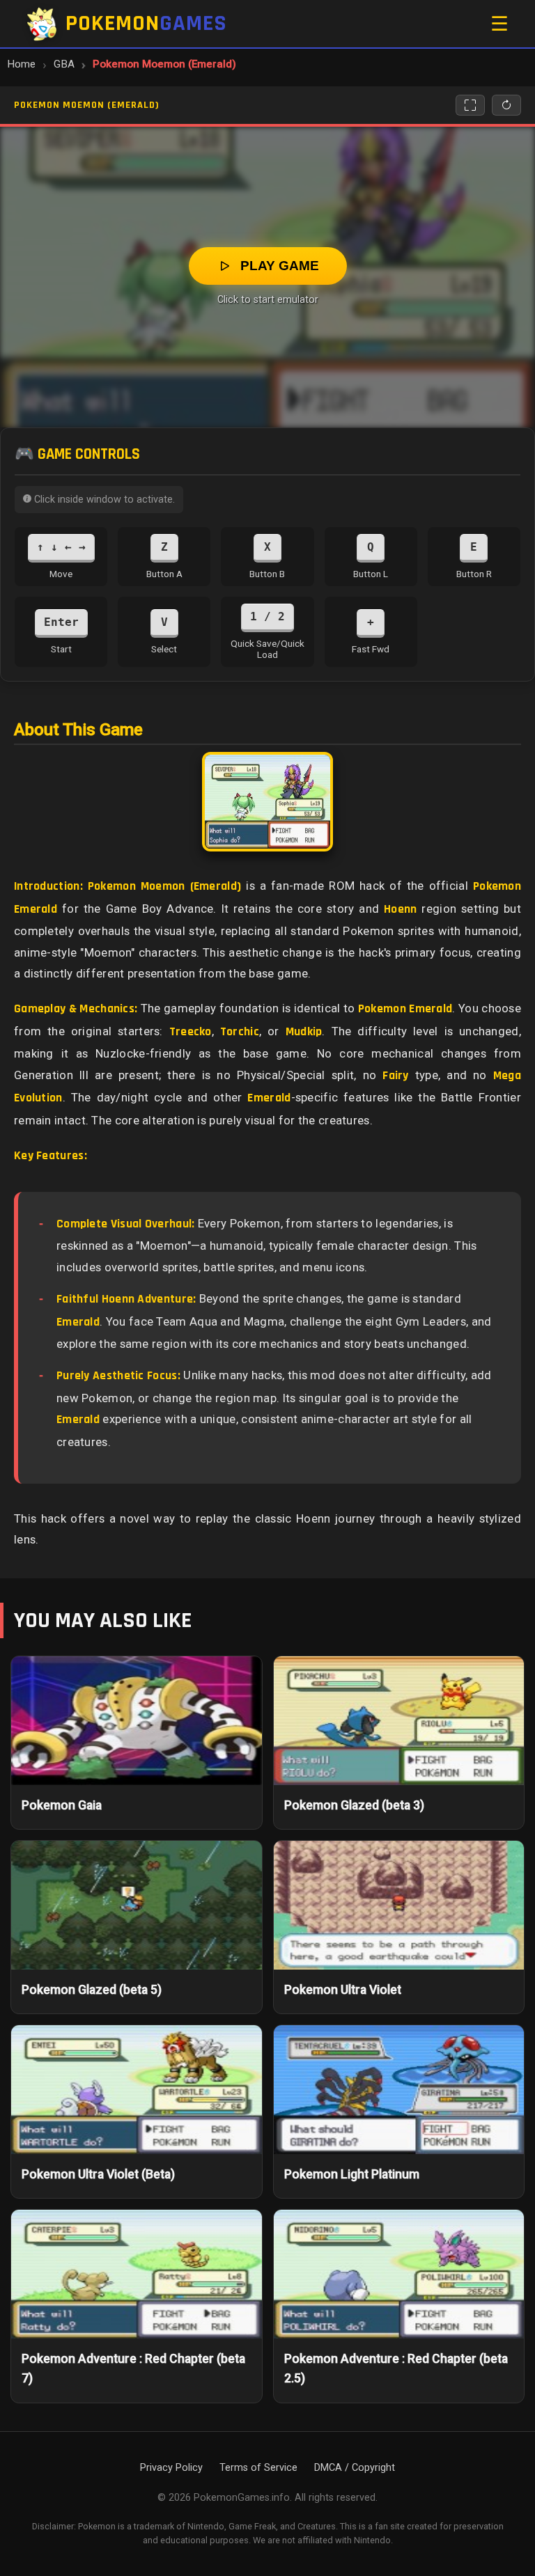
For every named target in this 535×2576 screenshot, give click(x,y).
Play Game (280, 266)
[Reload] (506, 105)
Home (21, 64)
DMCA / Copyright (355, 2468)
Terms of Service (258, 2468)
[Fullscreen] (470, 105)
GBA (64, 64)
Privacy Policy (171, 2468)
